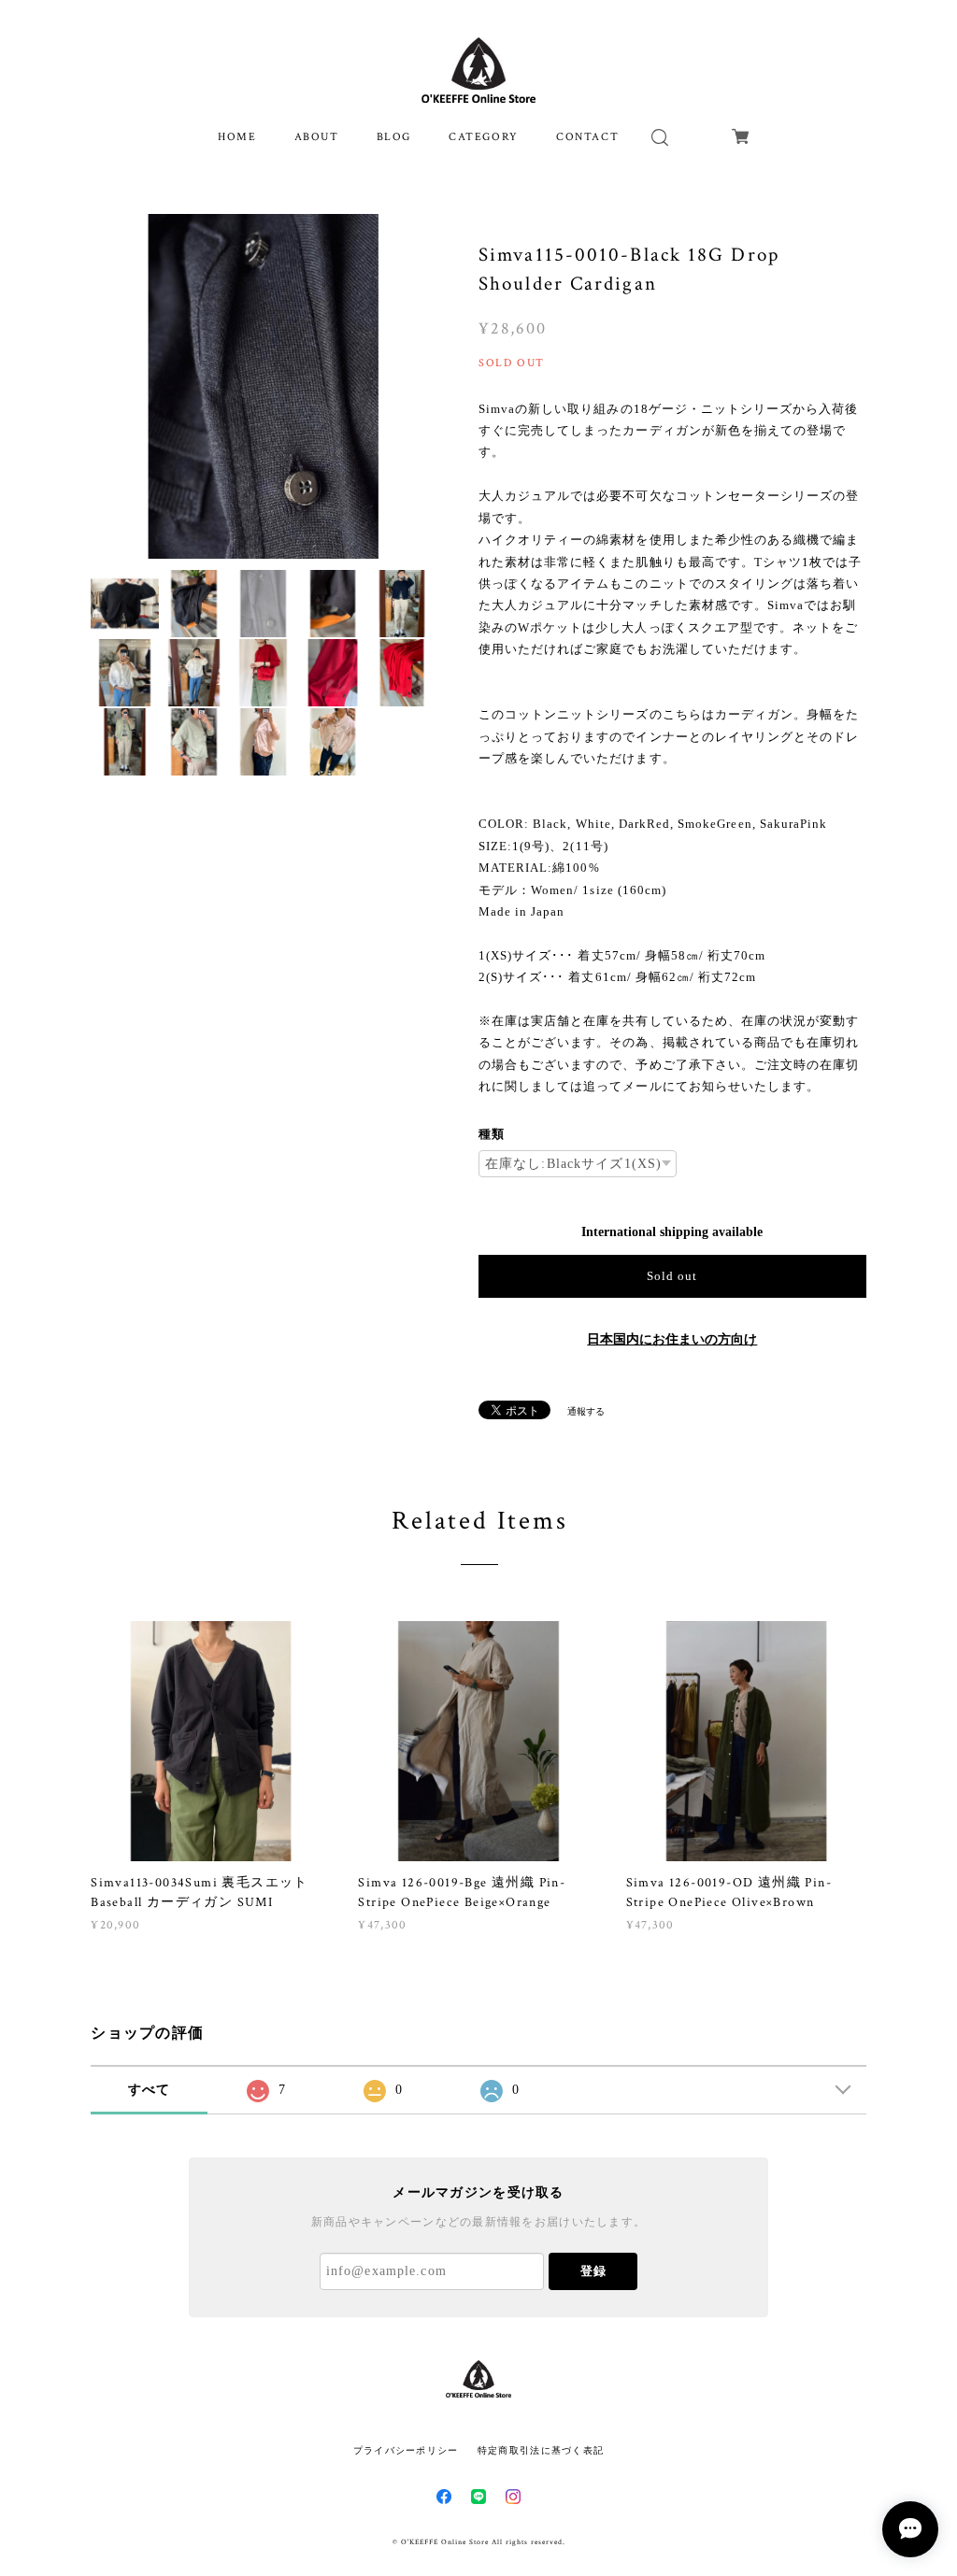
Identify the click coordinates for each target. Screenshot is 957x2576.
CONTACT (587, 137)
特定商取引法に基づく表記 (541, 2450)
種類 (492, 1134)
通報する (586, 1411)
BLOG (394, 137)
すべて (150, 2090)
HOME (237, 137)
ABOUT (317, 137)
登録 (593, 2271)
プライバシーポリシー (406, 2450)
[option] (263, 386)
